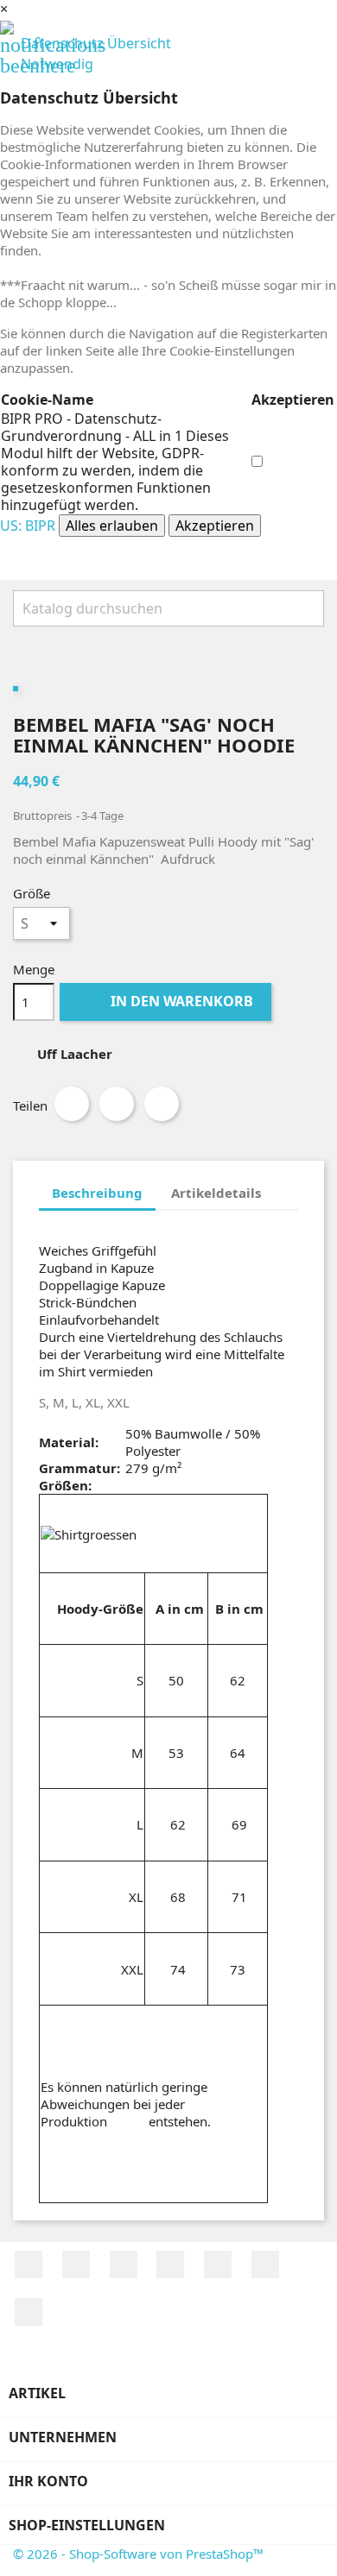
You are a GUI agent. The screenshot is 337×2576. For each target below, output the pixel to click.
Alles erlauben (112, 526)
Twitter (76, 2264)
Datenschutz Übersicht (86, 43)
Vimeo (265, 2264)
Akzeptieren (215, 526)
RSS (124, 2264)
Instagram (29, 2312)
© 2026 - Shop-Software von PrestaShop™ (138, 2554)
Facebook (29, 2264)
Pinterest (162, 1104)
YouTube (170, 2264)
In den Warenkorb (167, 1001)
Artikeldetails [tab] (216, 1193)
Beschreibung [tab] (97, 1193)
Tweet (117, 1104)
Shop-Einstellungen (87, 2525)
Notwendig (47, 64)
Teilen (72, 1104)
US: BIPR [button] (28, 526)
